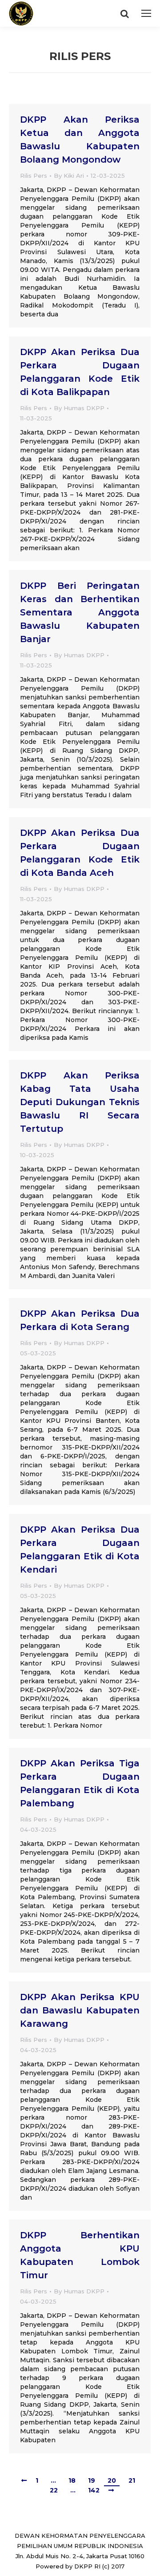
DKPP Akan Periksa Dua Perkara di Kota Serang (80, 1320)
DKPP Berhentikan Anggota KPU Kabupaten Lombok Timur (80, 2255)
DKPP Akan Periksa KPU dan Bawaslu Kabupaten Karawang (80, 2010)
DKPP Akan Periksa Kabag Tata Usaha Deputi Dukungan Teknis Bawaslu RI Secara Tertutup (80, 1102)
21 (132, 2480)
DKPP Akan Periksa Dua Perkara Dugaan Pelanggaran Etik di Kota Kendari (80, 1550)
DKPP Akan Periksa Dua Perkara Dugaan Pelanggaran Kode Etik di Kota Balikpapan (80, 372)
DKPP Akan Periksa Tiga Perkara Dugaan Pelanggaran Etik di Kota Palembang (80, 1783)
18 (72, 2480)
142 (94, 2490)
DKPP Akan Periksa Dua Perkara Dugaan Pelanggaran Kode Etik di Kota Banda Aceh (80, 853)
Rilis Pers (34, 176)
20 (112, 2480)
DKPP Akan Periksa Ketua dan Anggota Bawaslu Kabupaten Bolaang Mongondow (80, 140)
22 (54, 2490)
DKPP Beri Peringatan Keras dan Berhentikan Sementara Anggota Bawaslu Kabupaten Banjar (80, 612)
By (69, 176)
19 (92, 2480)
